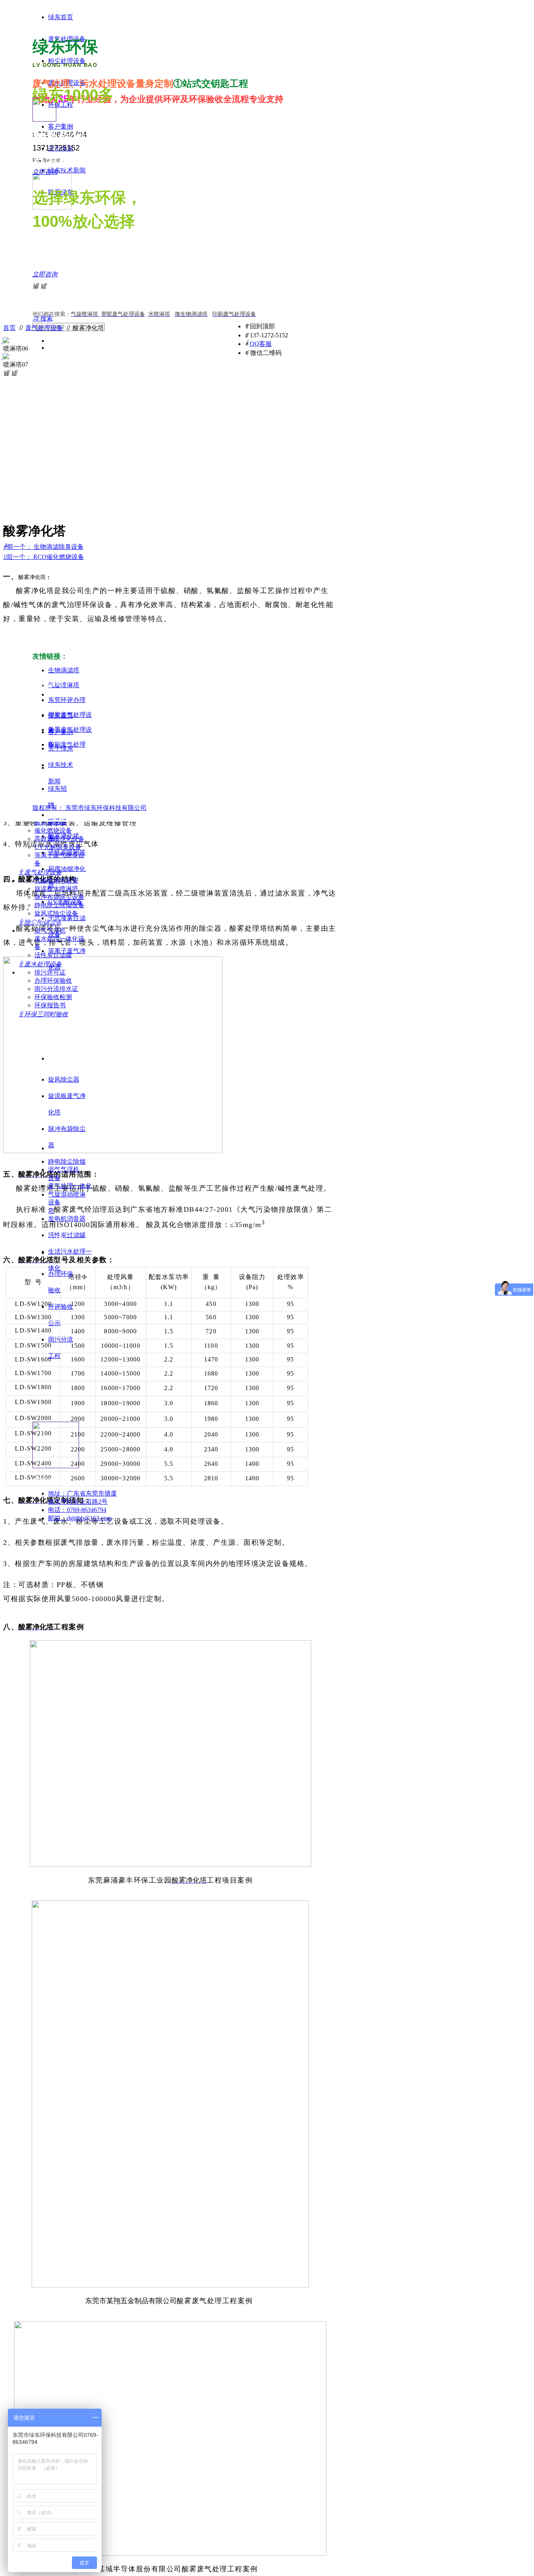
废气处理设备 (44, 328)
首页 (9, 328)
